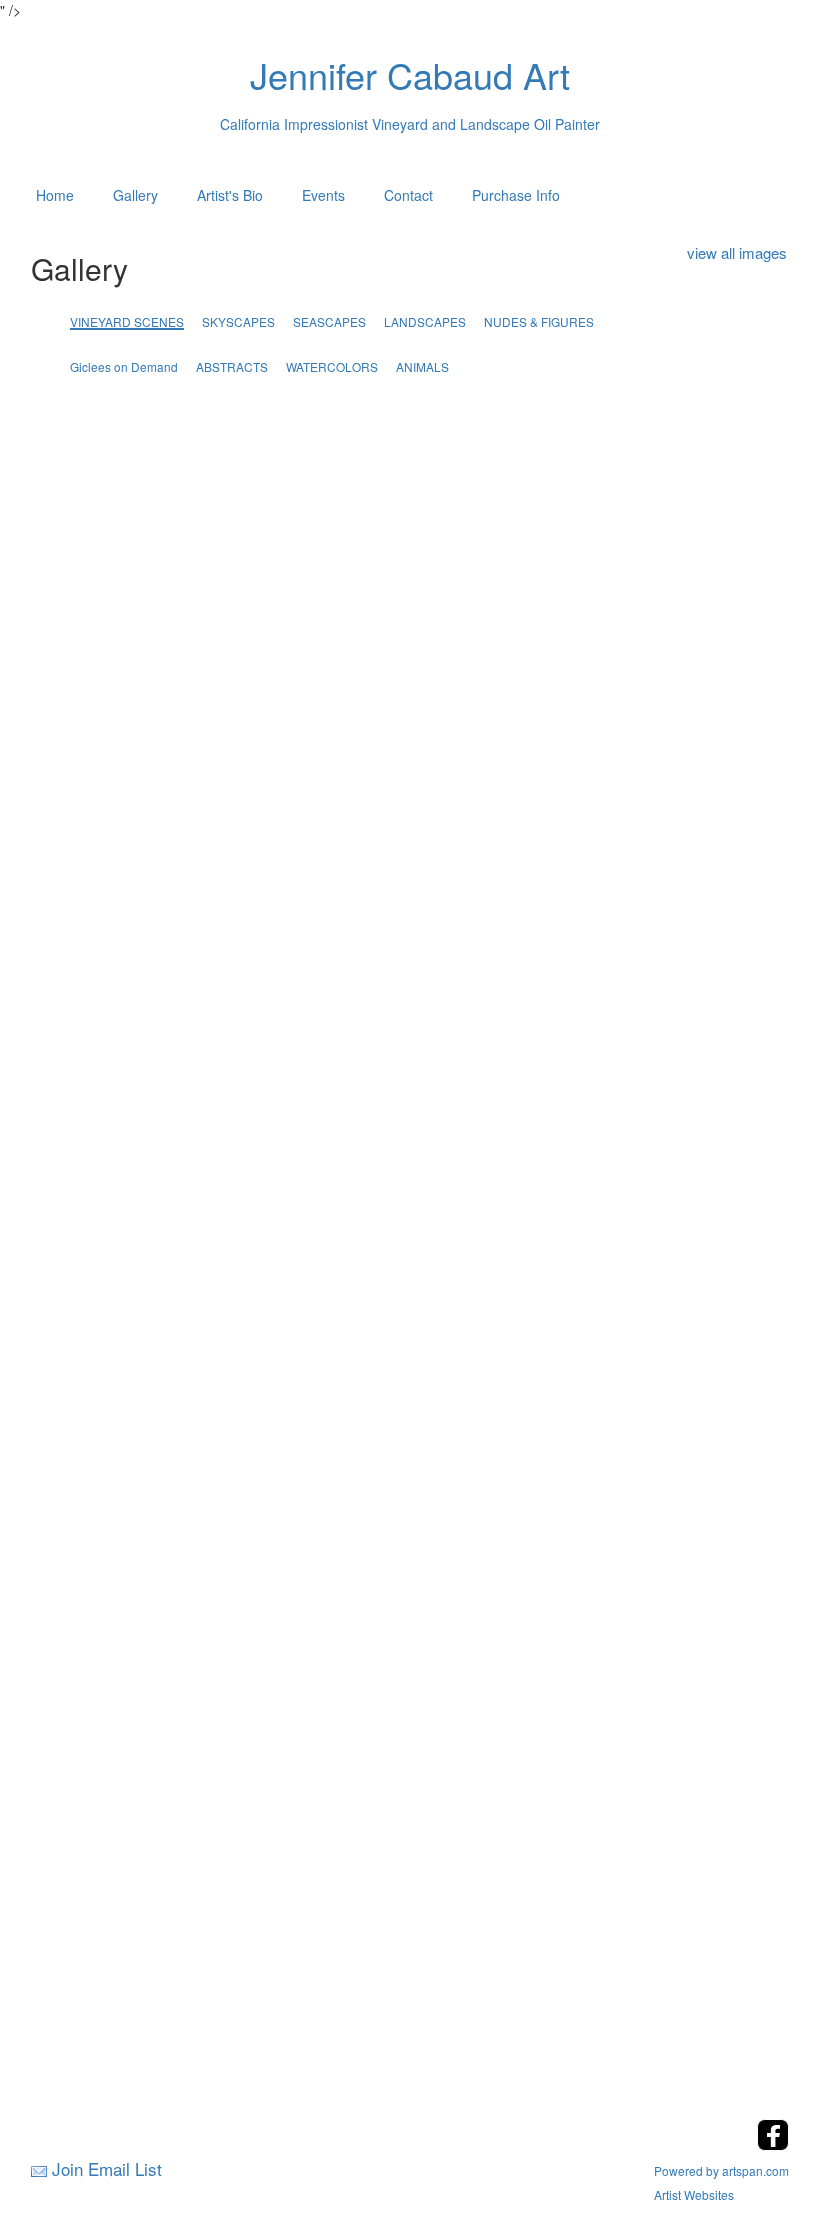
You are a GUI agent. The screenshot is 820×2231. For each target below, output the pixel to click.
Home (55, 195)
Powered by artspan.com (721, 2170)
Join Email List (107, 2168)
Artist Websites (694, 2194)
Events (323, 195)
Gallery (135, 195)
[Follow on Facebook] (773, 2144)
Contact (408, 195)
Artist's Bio (230, 195)
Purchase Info (516, 195)
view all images (737, 252)
